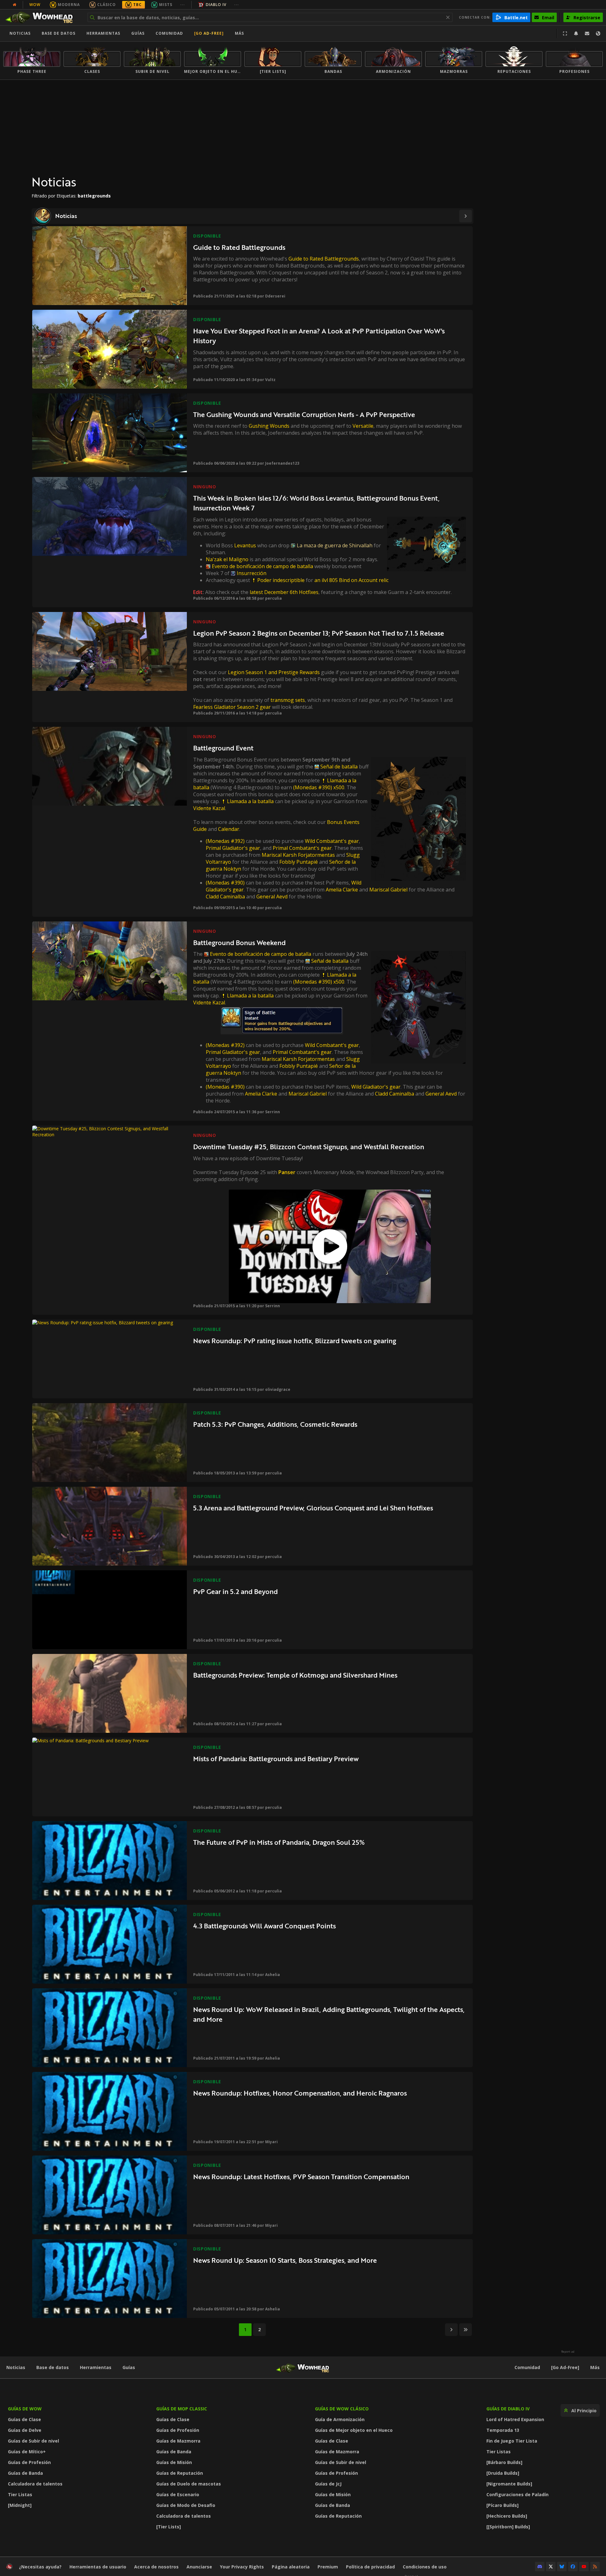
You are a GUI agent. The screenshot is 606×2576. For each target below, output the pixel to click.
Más (595, 2367)
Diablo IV (216, 5)
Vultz (270, 380)
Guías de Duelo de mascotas (189, 2484)
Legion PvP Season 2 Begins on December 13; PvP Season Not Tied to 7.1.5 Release (319, 633)
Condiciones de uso (425, 2567)
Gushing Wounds (269, 426)
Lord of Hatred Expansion (515, 2419)
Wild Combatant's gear (332, 841)
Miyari (271, 2142)
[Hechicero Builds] (507, 2516)
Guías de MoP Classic (182, 2409)
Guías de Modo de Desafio (186, 2505)
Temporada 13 (503, 2430)
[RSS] (595, 2567)
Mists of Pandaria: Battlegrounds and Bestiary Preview (276, 1759)
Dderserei (275, 296)
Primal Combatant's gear (302, 848)
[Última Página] (466, 2330)
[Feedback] (587, 33)
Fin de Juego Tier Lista (512, 2441)
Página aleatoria (291, 2567)
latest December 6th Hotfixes (284, 592)
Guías (138, 33)
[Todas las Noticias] (15, 5)
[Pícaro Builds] (502, 2505)
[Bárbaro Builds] (504, 2462)
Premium (328, 2567)
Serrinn (273, 1112)
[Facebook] (573, 2567)
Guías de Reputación (180, 2473)
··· (183, 5)
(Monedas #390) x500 (319, 787)
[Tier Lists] (169, 2527)
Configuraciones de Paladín (517, 2494)
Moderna (69, 5)
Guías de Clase (24, 2419)
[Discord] (540, 2567)
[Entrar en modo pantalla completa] (565, 33)
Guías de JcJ (328, 2484)
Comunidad (169, 33)
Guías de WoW (25, 2409)
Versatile (363, 426)
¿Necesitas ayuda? (40, 2567)
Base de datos (59, 33)
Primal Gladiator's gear (233, 848)
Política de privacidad (370, 2567)
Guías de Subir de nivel (33, 2441)
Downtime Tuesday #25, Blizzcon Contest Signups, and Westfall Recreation (309, 1147)
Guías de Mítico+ (27, 2452)
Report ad (568, 2352)
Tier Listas (20, 2494)
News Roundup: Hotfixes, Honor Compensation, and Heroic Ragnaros (300, 2093)
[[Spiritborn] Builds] (508, 2527)
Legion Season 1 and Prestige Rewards (274, 672)
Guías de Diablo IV (508, 2409)
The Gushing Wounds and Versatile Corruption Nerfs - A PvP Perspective (304, 414)
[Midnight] (20, 2505)
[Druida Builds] (503, 2473)
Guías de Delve (25, 2430)
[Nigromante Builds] (509, 2484)
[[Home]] (42, 17)
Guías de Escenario (178, 2494)
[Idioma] (598, 33)
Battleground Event (223, 748)
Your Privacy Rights (242, 2567)
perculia (273, 598)
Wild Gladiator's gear (376, 1087)
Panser (287, 1172)
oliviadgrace (278, 1389)
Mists (166, 5)
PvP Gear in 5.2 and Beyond (235, 1591)
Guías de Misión (174, 2462)
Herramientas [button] (103, 33)
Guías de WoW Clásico (342, 2409)
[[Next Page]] (466, 216)
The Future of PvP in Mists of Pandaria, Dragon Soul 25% (279, 1842)
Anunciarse (199, 2567)
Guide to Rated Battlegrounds (239, 247)
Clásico (107, 5)
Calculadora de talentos (35, 2484)
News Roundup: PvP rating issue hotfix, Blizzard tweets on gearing (295, 1341)
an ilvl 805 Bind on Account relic (351, 580)
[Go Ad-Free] (209, 33)
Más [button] (239, 33)
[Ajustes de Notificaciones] (576, 33)
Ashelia (273, 1975)
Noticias (20, 33)
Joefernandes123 (282, 463)
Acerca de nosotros (156, 2567)
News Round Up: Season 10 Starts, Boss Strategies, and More (285, 2260)
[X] (551, 2567)
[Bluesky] (562, 2567)
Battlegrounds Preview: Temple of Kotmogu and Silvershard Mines (295, 1675)
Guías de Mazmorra (178, 2441)
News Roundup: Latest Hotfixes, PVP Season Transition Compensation (301, 2176)
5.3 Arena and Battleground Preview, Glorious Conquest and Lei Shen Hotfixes (313, 1508)
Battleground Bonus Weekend (239, 942)
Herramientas (96, 2367)
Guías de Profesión (29, 2462)
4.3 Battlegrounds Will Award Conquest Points (264, 1926)
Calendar (229, 829)
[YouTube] (584, 2567)
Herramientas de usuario (98, 2567)
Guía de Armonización (340, 2419)
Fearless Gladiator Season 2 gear (232, 707)
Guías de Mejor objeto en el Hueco (354, 2430)
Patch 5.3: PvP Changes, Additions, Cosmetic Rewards (275, 1424)
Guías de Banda (25, 2473)
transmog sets (288, 700)
